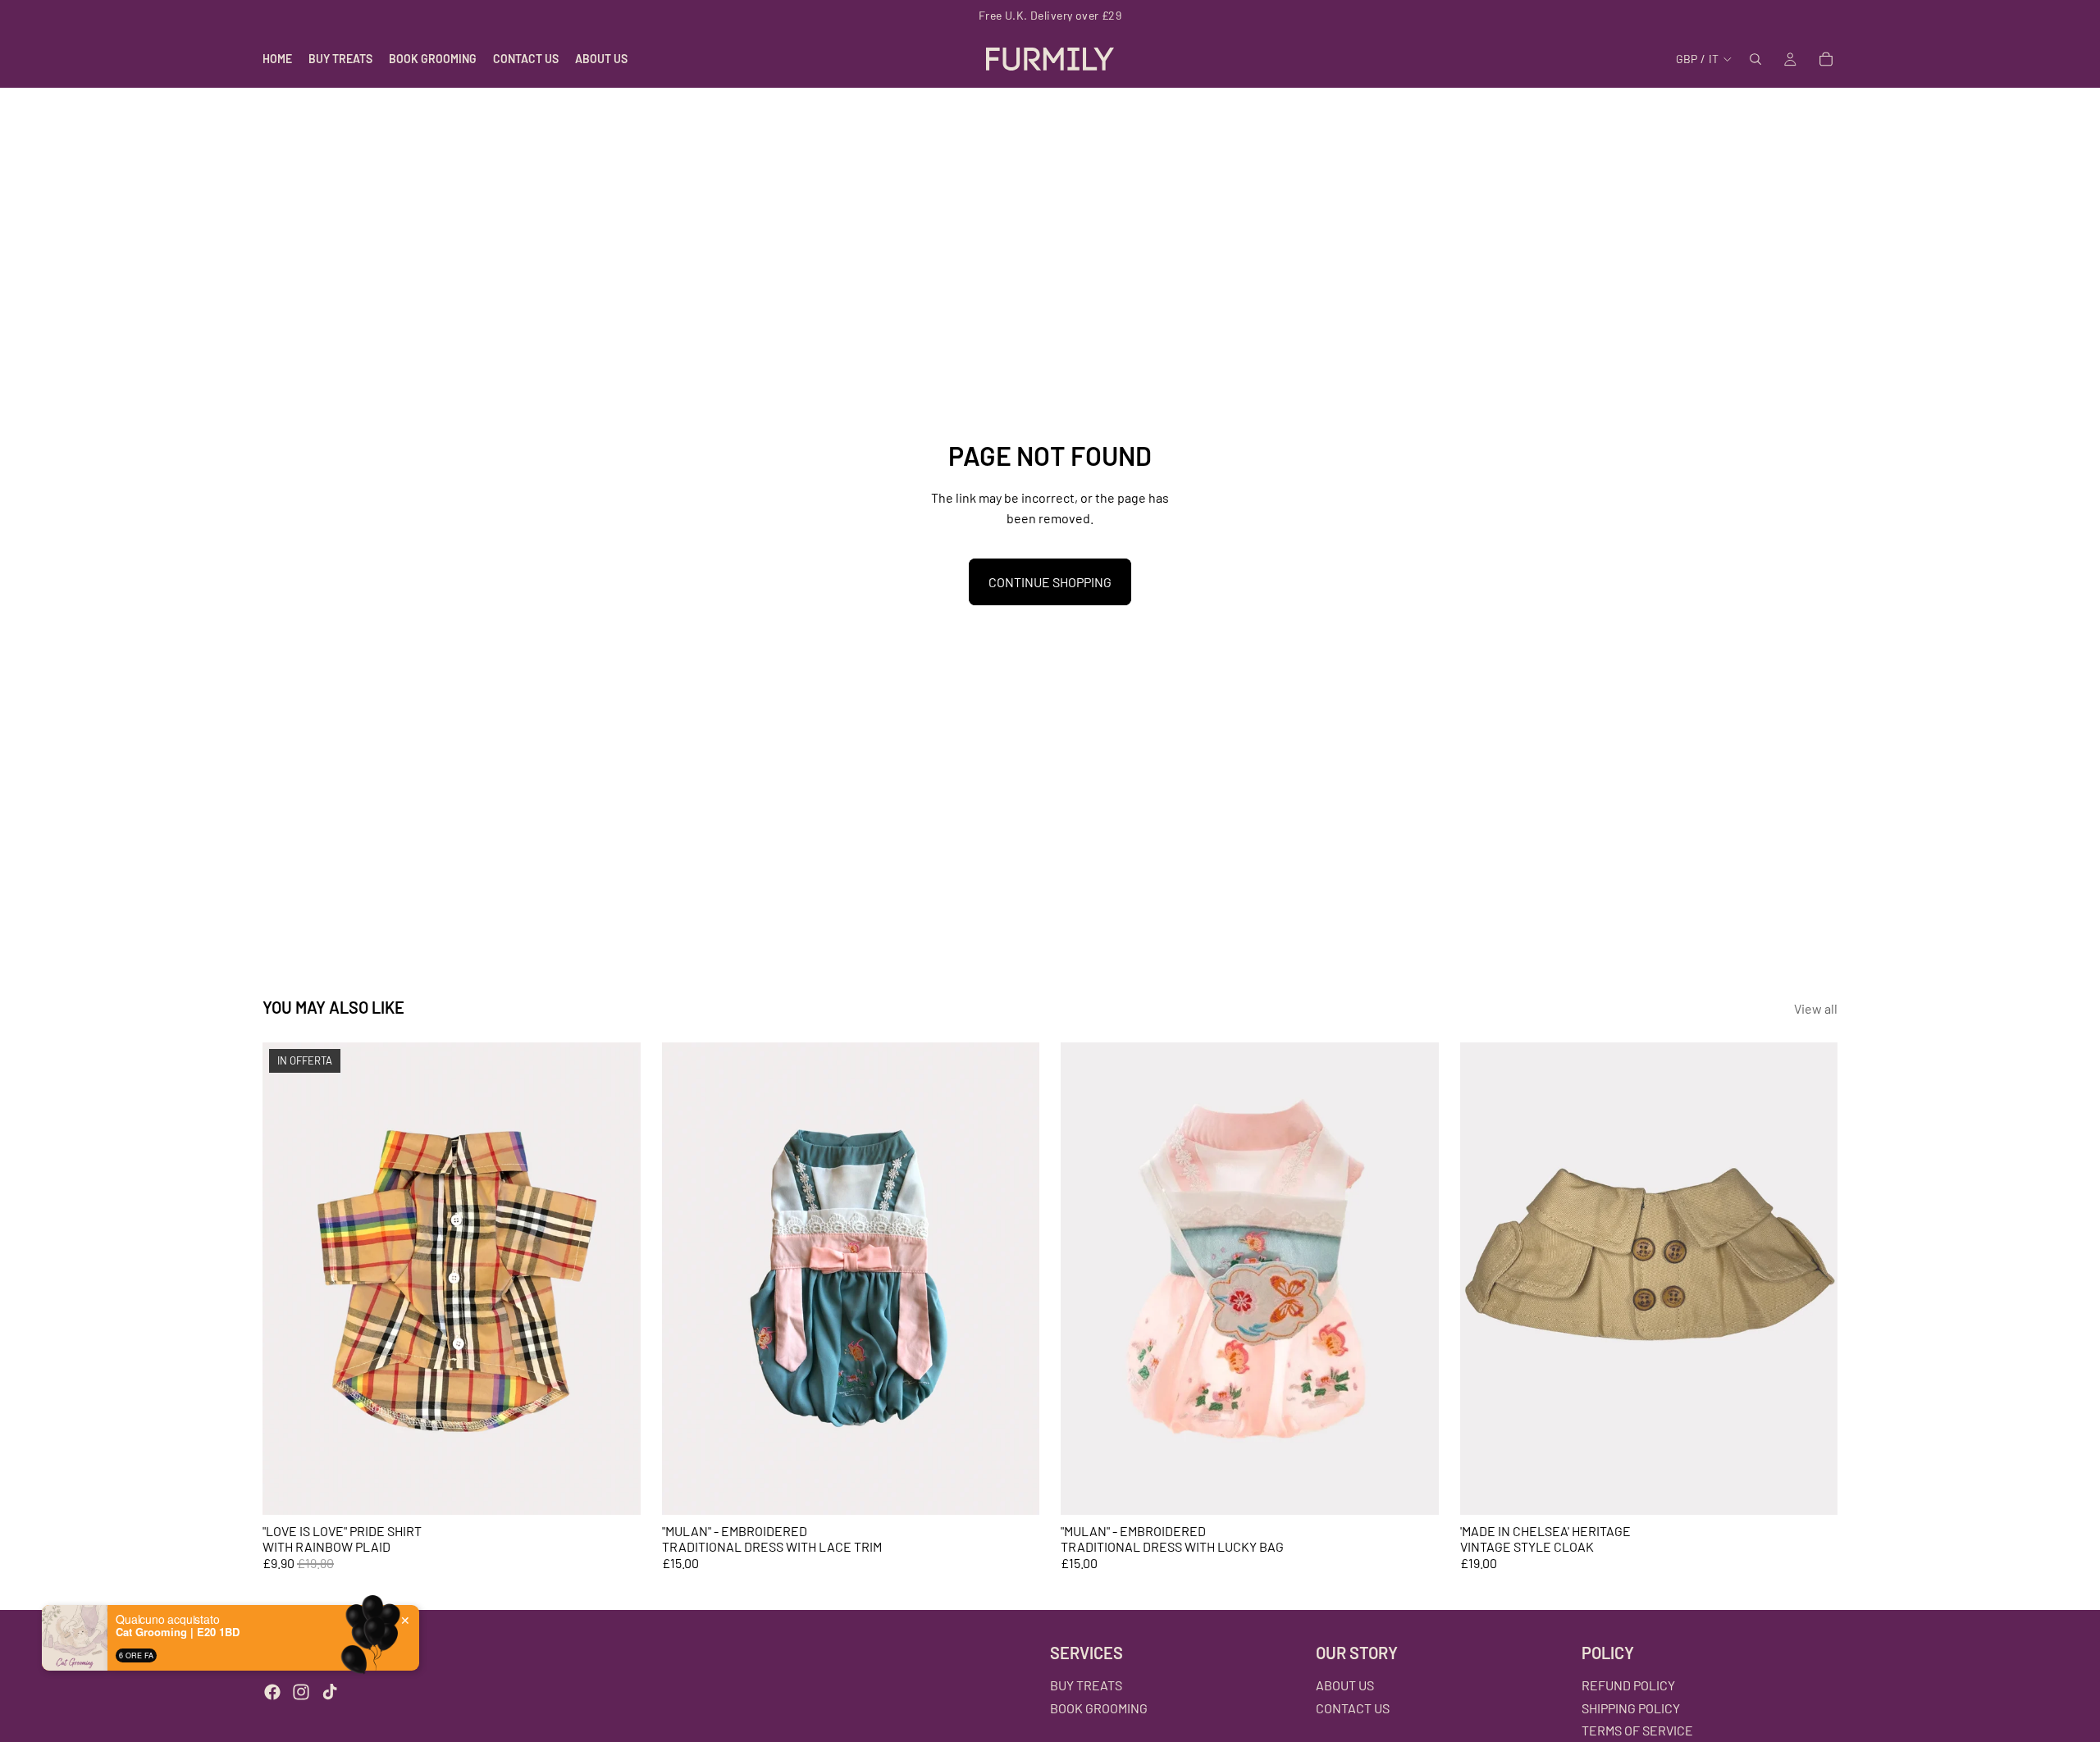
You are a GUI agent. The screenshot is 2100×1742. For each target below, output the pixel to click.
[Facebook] (272, 1692)
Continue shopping (1050, 582)
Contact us (1353, 1707)
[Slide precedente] (287, 1279)
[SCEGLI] (615, 1489)
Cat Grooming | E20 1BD (178, 1632)
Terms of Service (1637, 1730)
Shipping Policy (1631, 1707)
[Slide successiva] (616, 1279)
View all (1816, 1008)
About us (1345, 1685)
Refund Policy (1628, 1685)
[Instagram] (301, 1692)
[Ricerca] (1755, 59)
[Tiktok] (330, 1692)
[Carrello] (1826, 59)
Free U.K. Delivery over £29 (1050, 15)
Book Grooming (1099, 1707)
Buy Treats (1086, 1685)
